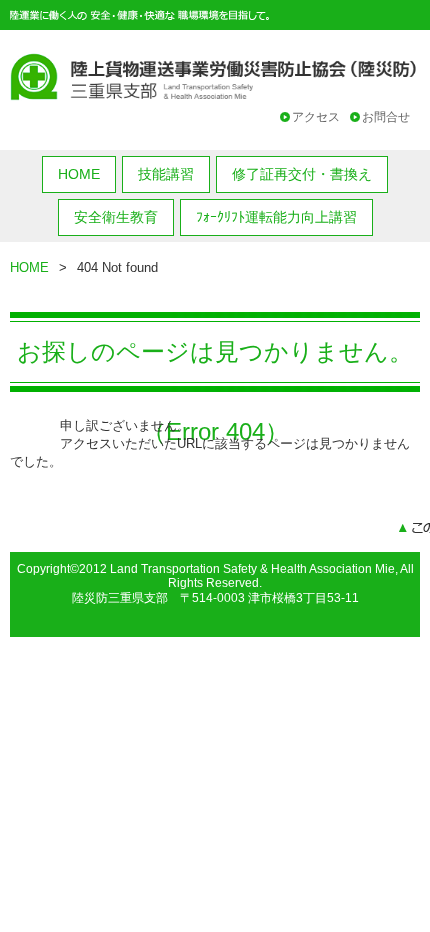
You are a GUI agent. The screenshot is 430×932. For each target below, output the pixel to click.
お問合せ (386, 117)
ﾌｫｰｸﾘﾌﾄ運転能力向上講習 (276, 217)
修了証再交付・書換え (302, 174)
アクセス (316, 117)
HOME (79, 174)
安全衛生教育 (116, 217)
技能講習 (166, 174)
